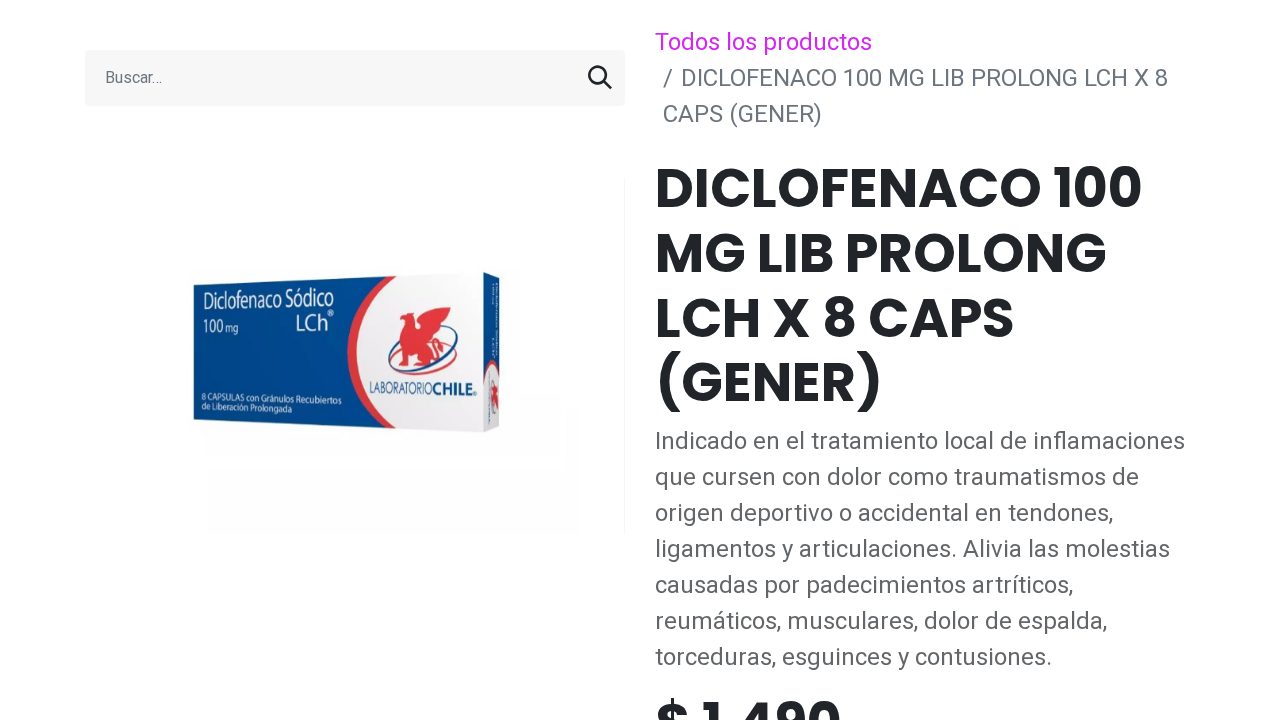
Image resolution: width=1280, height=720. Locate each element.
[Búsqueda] (600, 78)
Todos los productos (763, 42)
